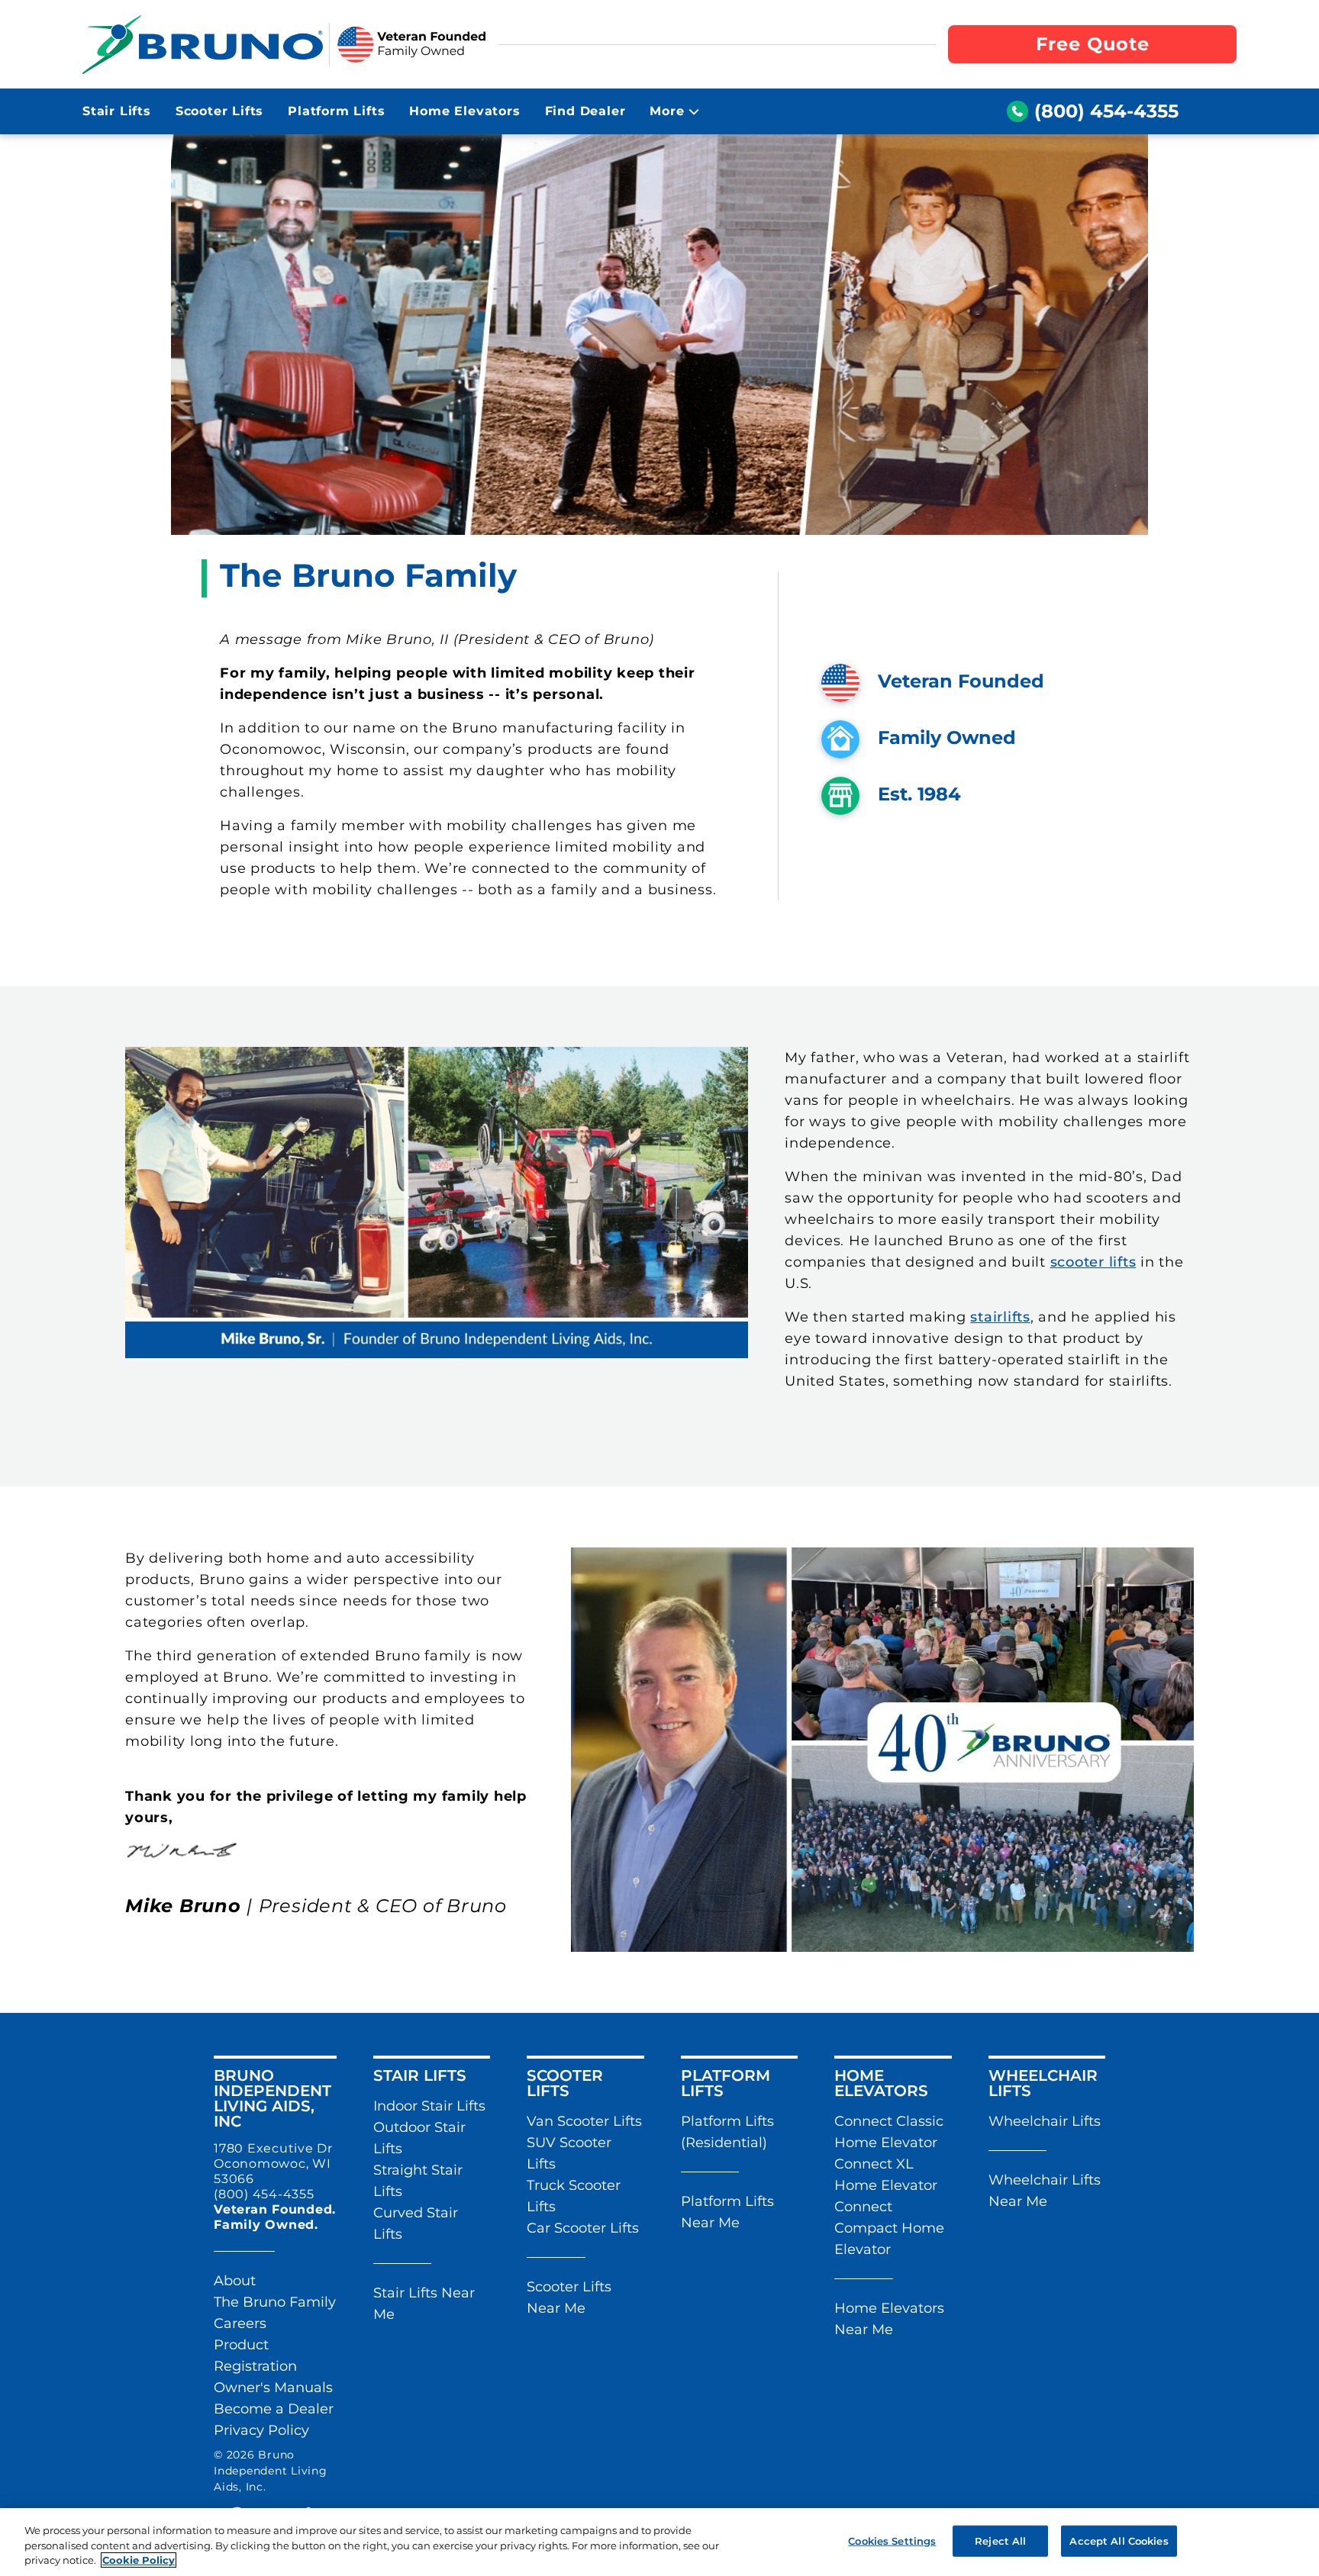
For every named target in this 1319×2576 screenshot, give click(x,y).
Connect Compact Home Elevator (889, 2228)
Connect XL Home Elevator (886, 2175)
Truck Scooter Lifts (574, 2196)
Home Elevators (464, 111)
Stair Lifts (117, 111)
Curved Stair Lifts (416, 2223)
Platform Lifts (336, 111)
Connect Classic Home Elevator (889, 2132)
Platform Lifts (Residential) (727, 2132)
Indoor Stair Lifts (429, 2106)
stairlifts (1000, 1317)
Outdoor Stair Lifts (419, 2138)
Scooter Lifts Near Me (569, 2297)
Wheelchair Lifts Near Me (1045, 2191)
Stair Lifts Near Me (424, 2304)
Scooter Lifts (219, 111)
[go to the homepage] (203, 44)
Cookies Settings (892, 2540)
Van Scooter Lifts (584, 2121)
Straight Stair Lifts (418, 2181)
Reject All (1000, 2540)
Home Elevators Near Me (889, 2319)
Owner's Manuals (273, 2388)
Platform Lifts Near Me (727, 2212)
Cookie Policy (139, 2560)
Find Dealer (585, 111)
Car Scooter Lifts (583, 2228)
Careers (240, 2323)
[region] (659, 2542)
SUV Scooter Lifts (569, 2153)
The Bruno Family (275, 2302)
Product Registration (255, 2355)
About (235, 2281)
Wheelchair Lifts (1045, 2121)
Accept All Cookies (1119, 2540)
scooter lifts (1093, 1262)
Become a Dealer (274, 2409)
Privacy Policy (261, 2430)
